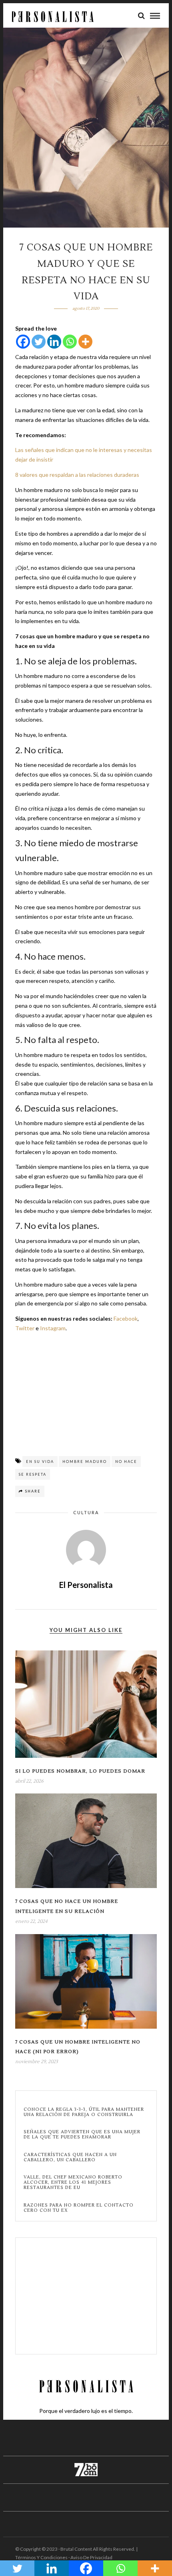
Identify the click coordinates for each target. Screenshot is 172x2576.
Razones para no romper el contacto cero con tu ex (79, 2208)
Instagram (53, 1328)
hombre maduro (85, 1461)
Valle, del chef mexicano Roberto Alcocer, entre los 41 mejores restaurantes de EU (73, 2183)
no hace (126, 1461)
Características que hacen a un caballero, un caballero (70, 2157)
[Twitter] (39, 342)
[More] (85, 342)
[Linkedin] (54, 342)
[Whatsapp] (70, 342)
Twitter (25, 1328)
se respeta (33, 1474)
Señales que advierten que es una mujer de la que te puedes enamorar (82, 2134)
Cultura (86, 1512)
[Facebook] (23, 342)
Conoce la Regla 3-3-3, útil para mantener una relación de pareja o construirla (84, 2112)
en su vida (40, 1461)
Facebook (126, 1318)
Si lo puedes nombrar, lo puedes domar (80, 1771)
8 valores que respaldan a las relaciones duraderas (77, 475)
